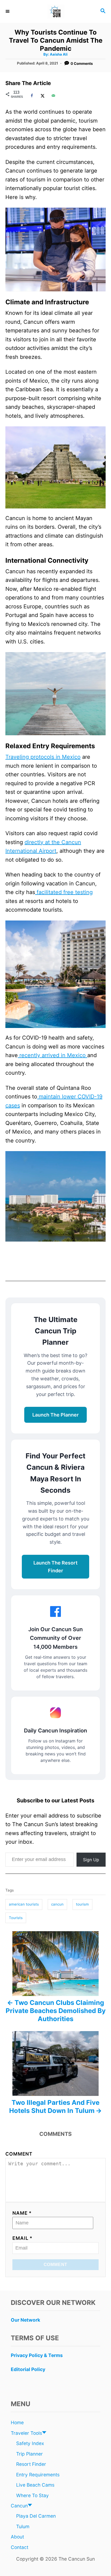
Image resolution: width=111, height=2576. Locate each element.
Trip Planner (30, 2454)
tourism (82, 1904)
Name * (22, 2213)
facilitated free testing (64, 892)
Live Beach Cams (35, 2485)
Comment (19, 2154)
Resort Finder (31, 2464)
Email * (22, 2238)
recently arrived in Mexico (53, 1055)
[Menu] (8, 11)
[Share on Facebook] (31, 96)
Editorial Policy (28, 2369)
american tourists (24, 1904)
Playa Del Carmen (36, 2516)
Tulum (23, 2526)
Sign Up (91, 1860)
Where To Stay (32, 2495)
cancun (57, 1904)
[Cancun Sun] (55, 11)
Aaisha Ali (59, 54)
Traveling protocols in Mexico (43, 757)
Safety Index (30, 2443)
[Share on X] (42, 96)
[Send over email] (53, 96)
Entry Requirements (38, 2475)
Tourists (16, 1918)
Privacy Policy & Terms (37, 2355)
